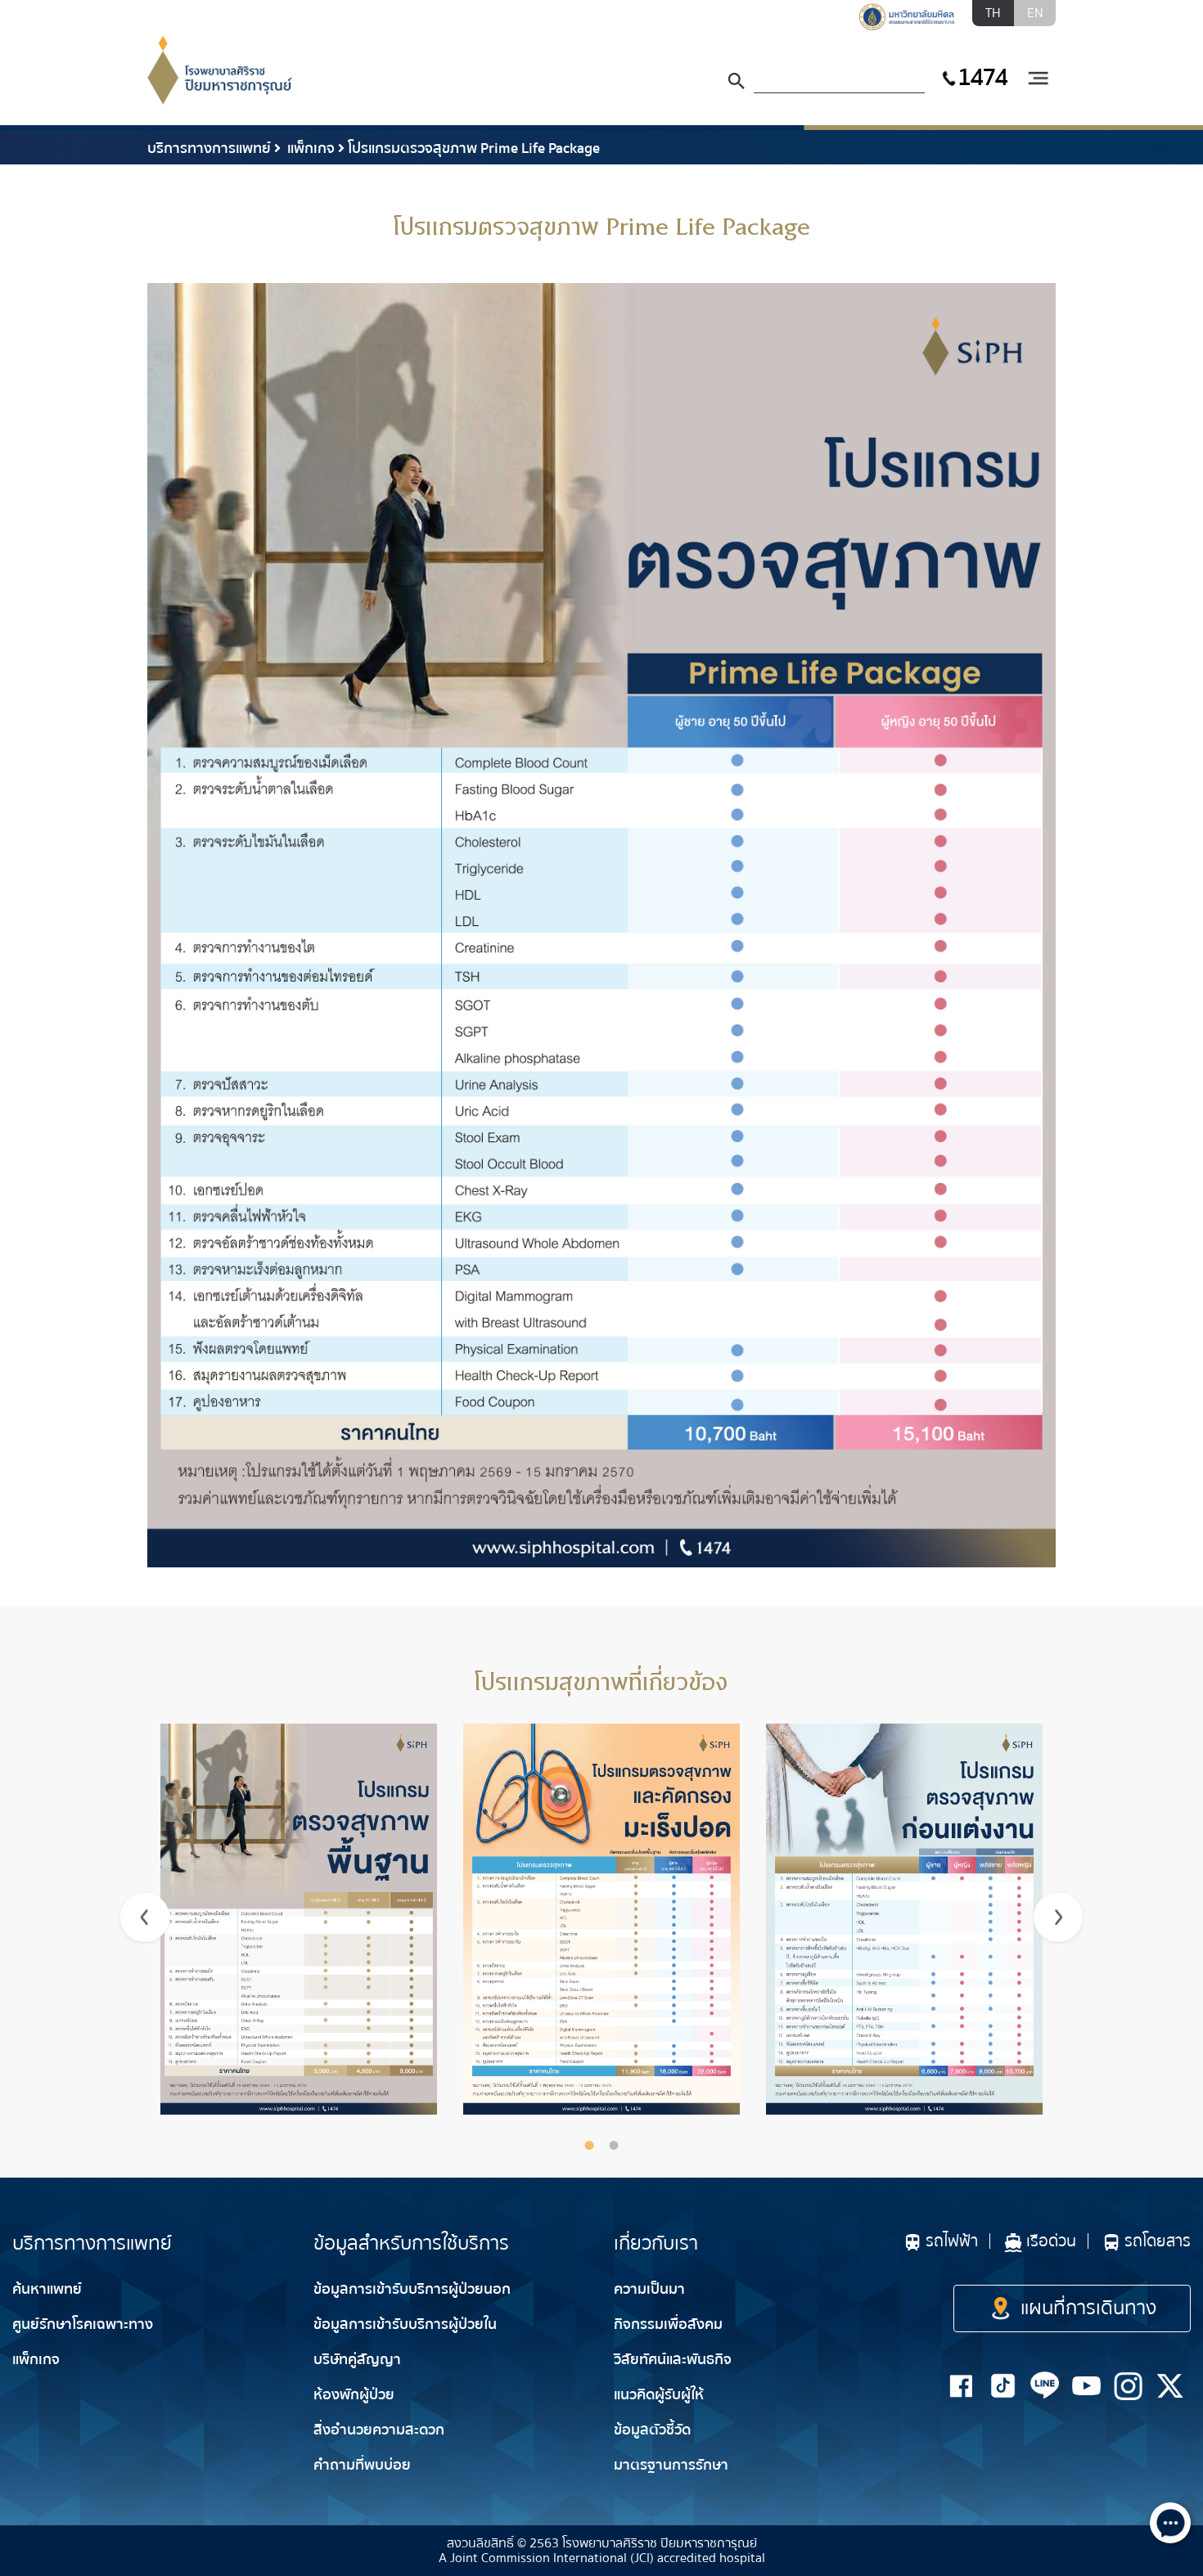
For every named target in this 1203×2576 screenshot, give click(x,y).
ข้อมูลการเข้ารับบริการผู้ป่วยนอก (412, 2289)
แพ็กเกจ (309, 148)
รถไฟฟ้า (952, 2241)
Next (1058, 1917)
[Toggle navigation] (1038, 79)
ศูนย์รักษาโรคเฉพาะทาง (83, 2324)
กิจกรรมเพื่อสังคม (668, 2324)
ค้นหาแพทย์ (47, 2289)
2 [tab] (614, 2145)
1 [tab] (589, 2145)
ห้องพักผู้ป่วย (354, 2395)
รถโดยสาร (1158, 2241)
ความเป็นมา (649, 2289)
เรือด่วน (1051, 2241)
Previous (145, 1917)
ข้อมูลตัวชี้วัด (652, 2430)
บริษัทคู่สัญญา (357, 2360)
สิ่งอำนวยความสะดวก (379, 2430)
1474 (982, 77)
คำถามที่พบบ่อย (362, 2465)
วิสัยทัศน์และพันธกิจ (673, 2360)
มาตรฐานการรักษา (671, 2465)
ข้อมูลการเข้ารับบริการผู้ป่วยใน (405, 2324)
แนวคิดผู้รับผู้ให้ (659, 2395)
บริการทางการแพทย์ (209, 148)
